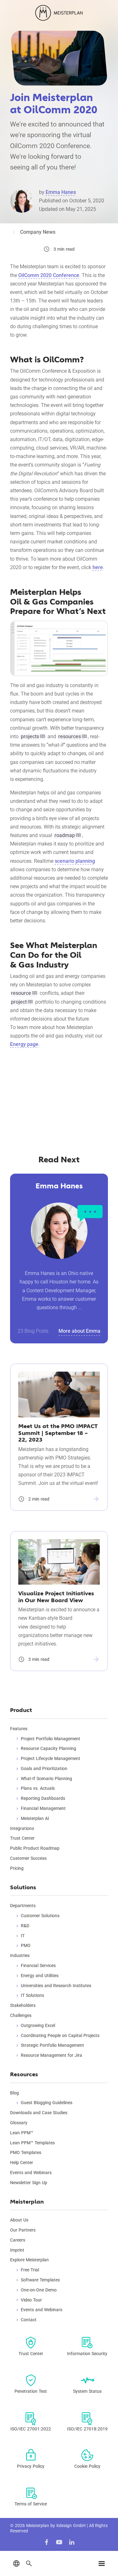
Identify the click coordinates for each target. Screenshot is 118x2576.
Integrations (22, 1828)
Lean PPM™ (22, 2133)
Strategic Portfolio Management (52, 2045)
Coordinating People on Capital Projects (60, 2035)
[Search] (29, 2563)
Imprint (17, 2250)
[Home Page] (59, 13)
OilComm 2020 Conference (49, 275)
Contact (29, 2320)
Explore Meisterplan (29, 2260)
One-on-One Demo (39, 2290)
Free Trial (30, 2270)
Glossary (19, 2123)
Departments (23, 1906)
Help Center (22, 2163)
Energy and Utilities (40, 1976)
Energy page (24, 1044)
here (98, 567)
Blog (14, 2093)
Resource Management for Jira (51, 2055)
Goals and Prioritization (44, 1768)
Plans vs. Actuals (38, 1788)
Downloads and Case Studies (39, 2113)
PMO (26, 1945)
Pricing (17, 1868)
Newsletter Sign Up (29, 2183)
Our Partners (23, 2230)
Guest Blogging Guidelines (47, 2103)
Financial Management (43, 1808)
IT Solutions (32, 1995)
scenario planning (75, 861)
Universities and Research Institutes (56, 1986)
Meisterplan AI (35, 1818)
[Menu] (102, 2563)
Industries (20, 1955)
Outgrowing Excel (38, 2025)
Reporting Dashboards (43, 1798)
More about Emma (79, 1331)
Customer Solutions (40, 1916)
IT (23, 1936)
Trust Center (22, 1838)
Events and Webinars (31, 2173)
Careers (18, 2240)
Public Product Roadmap (35, 1848)
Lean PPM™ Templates (32, 2143)
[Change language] (16, 2563)
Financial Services (38, 1965)
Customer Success (28, 1858)
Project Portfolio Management (51, 1739)
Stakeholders (23, 2005)
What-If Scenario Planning (46, 1779)
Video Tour (31, 2300)
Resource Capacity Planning (48, 1748)
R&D (25, 1926)
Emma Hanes (61, 192)
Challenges (21, 2015)
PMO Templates (26, 2152)
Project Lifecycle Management (51, 1758)
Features (19, 1729)
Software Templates (40, 2280)
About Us (19, 2220)
